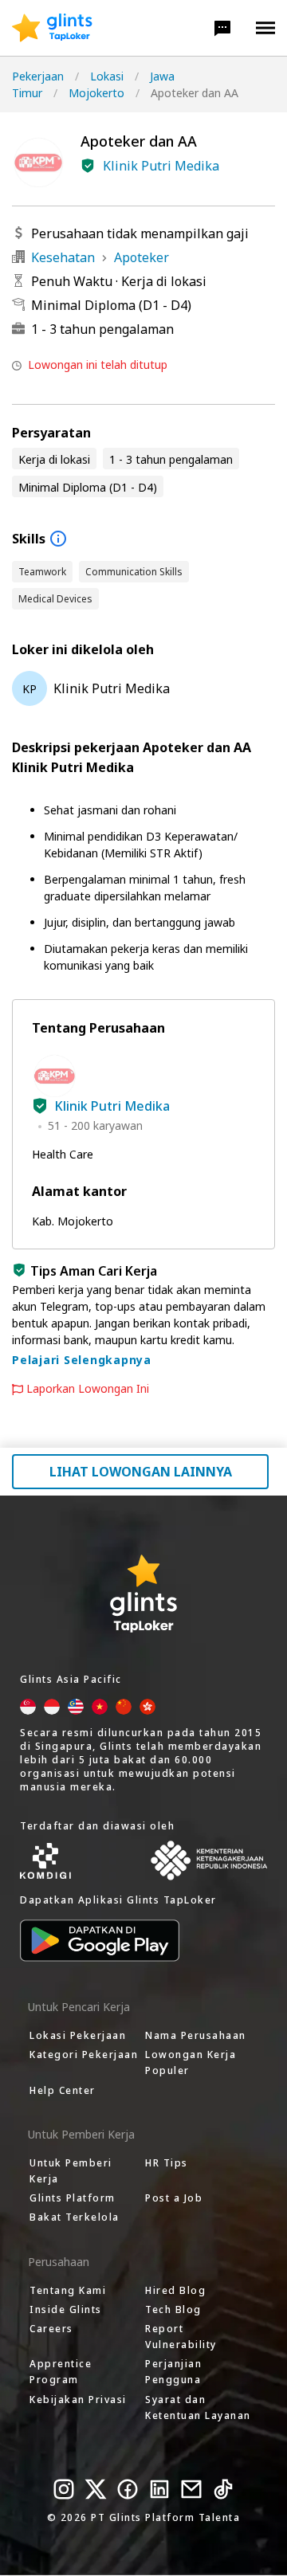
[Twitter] (96, 2489)
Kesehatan (63, 257)
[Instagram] (64, 2489)
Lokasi (107, 76)
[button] (222, 28)
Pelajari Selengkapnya (82, 1360)
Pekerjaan (38, 76)
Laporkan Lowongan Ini (88, 1389)
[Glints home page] (52, 28)
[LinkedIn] (159, 2489)
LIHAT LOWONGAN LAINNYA (141, 1472)
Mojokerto (96, 93)
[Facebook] (128, 2489)
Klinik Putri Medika (161, 166)
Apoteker (142, 257)
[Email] (191, 2489)
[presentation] (52, 28)
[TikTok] (223, 2489)
